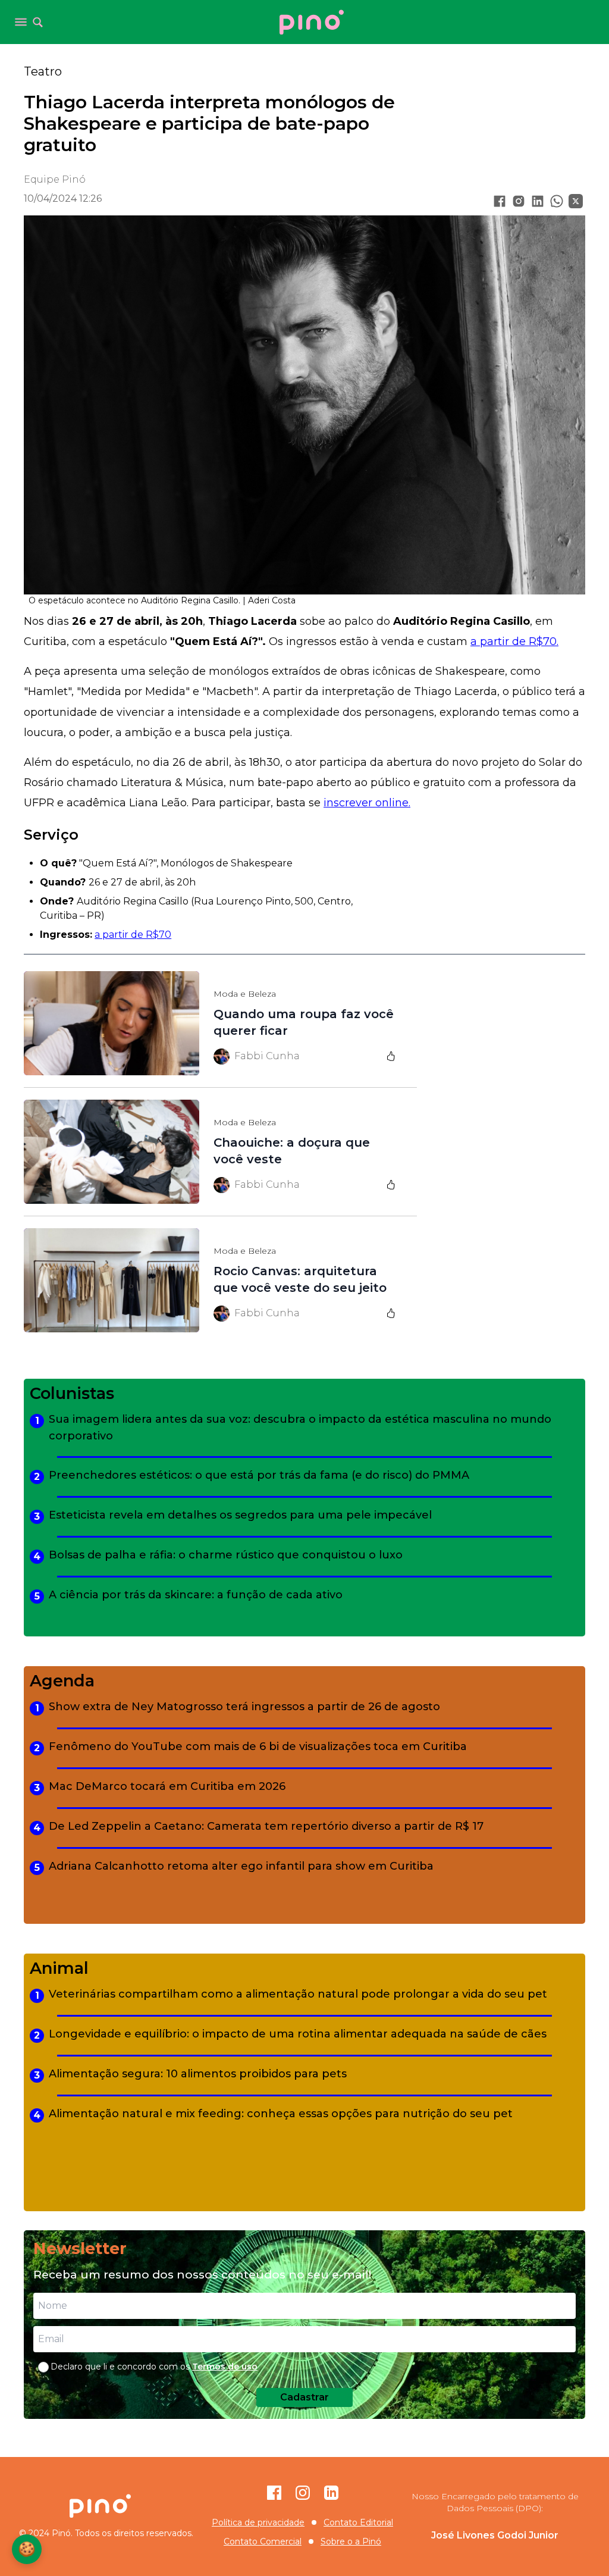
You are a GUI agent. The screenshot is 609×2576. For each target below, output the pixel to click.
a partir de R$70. (514, 641)
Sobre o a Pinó (351, 2541)
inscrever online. (367, 803)
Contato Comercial (263, 2541)
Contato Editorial (358, 2522)
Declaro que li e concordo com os (154, 2367)
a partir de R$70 (133, 935)
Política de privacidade (258, 2522)
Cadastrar (304, 2397)
